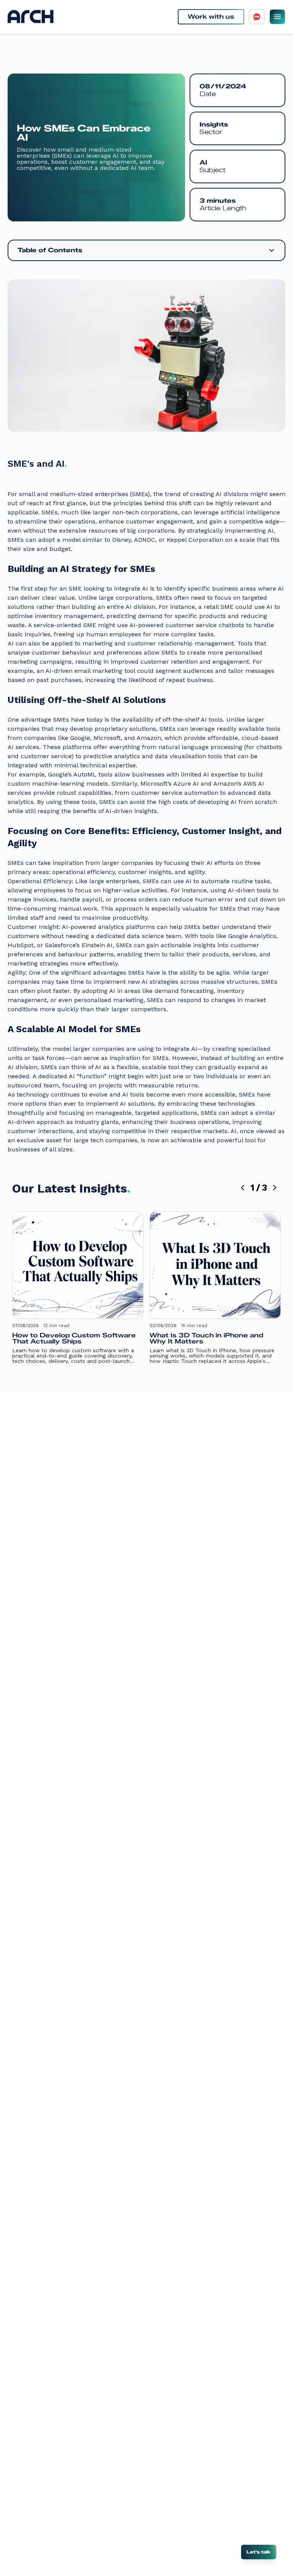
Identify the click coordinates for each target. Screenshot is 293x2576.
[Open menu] (277, 17)
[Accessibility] (257, 17)
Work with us (211, 17)
